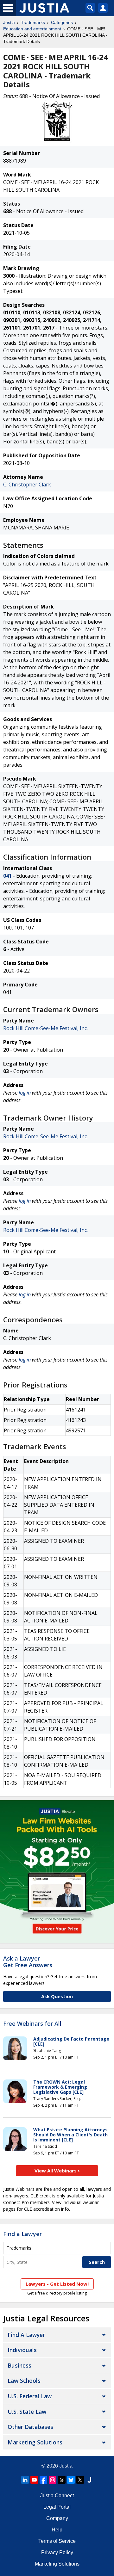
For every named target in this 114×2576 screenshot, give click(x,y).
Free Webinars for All (32, 2024)
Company (57, 2518)
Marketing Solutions (35, 2442)
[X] (80, 2480)
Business (19, 2365)
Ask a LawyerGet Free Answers (28, 1962)
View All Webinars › (57, 2171)
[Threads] (62, 2480)
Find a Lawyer (22, 2234)
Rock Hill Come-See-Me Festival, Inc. (45, 1028)
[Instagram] (53, 2480)
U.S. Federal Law (30, 2396)
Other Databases (30, 2427)
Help (57, 2530)
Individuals (22, 2350)
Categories (62, 22)
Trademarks (33, 22)
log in (25, 1093)
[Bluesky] (71, 2480)
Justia (9, 22)
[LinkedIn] (25, 2480)
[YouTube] (34, 2480)
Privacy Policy (57, 2552)
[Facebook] (43, 2480)
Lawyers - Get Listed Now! (57, 2284)
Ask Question (57, 1996)
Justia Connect (57, 2496)
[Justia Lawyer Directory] (89, 2480)
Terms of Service (57, 2541)
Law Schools (24, 2381)
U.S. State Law (27, 2412)
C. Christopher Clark (27, 485)
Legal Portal (57, 2507)
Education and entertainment (32, 29)
